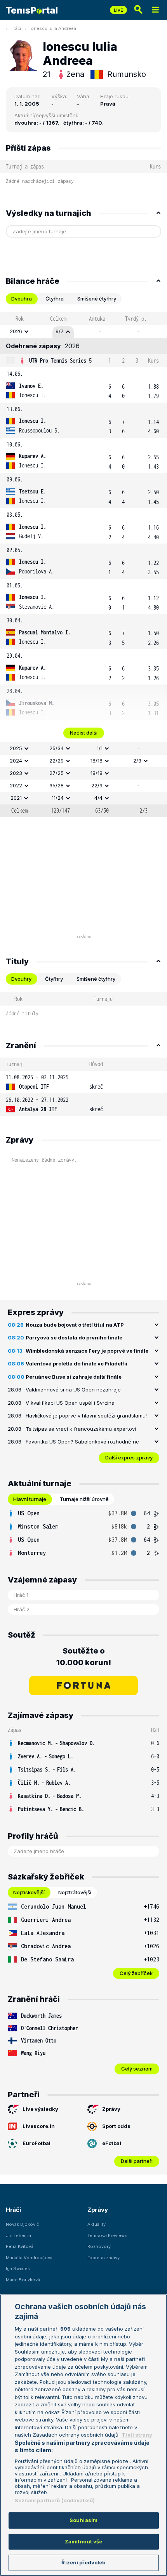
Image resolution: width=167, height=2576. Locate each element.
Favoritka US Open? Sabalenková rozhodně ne (82, 1442)
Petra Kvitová (20, 2246)
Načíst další (84, 733)
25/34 (57, 748)
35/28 (57, 785)
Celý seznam (137, 2069)
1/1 (100, 748)
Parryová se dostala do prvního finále (74, 1338)
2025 (16, 748)
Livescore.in (39, 2126)
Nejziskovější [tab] (29, 1892)
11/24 (58, 798)
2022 (16, 785)
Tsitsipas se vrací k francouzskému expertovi (81, 1429)
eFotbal (112, 2143)
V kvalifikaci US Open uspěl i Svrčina (70, 1403)
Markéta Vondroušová (29, 2258)
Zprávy (111, 2109)
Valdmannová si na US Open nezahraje (73, 1390)
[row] (83, 332)
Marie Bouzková (23, 2280)
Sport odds (116, 2126)
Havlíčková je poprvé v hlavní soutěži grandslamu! (86, 1416)
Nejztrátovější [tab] (75, 1892)
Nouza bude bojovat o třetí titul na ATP (75, 1325)
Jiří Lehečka (18, 2236)
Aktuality (97, 2224)
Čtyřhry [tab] (54, 979)
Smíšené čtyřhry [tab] (97, 299)
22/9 (97, 785)
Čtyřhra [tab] (55, 299)
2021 (16, 798)
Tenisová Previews (107, 2236)
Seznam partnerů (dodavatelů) (55, 2500)
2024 (16, 761)
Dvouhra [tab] (22, 299)
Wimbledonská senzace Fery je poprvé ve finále (87, 1351)
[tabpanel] (83, 565)
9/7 (60, 331)
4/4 (98, 798)
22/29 (57, 761)
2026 (16, 331)
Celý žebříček (136, 1973)
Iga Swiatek (18, 2269)
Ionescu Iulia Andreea (53, 28)
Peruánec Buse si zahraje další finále (74, 1377)
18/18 (97, 761)
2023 (16, 773)
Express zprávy (104, 2258)
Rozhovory (99, 2246)
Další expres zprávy (129, 1457)
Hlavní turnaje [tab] (30, 1499)
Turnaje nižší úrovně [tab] (84, 1499)
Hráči (16, 28)
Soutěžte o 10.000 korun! (84, 1657)
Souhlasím (83, 2520)
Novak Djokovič (22, 2224)
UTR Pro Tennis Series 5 (60, 360)
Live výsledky (40, 2109)
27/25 (57, 773)
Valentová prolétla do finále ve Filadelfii (77, 1364)
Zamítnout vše (84, 2541)
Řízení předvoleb (83, 2562)
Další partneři (137, 2161)
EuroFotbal (37, 2143)
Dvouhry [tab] (21, 979)
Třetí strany (137, 2435)
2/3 (137, 761)
